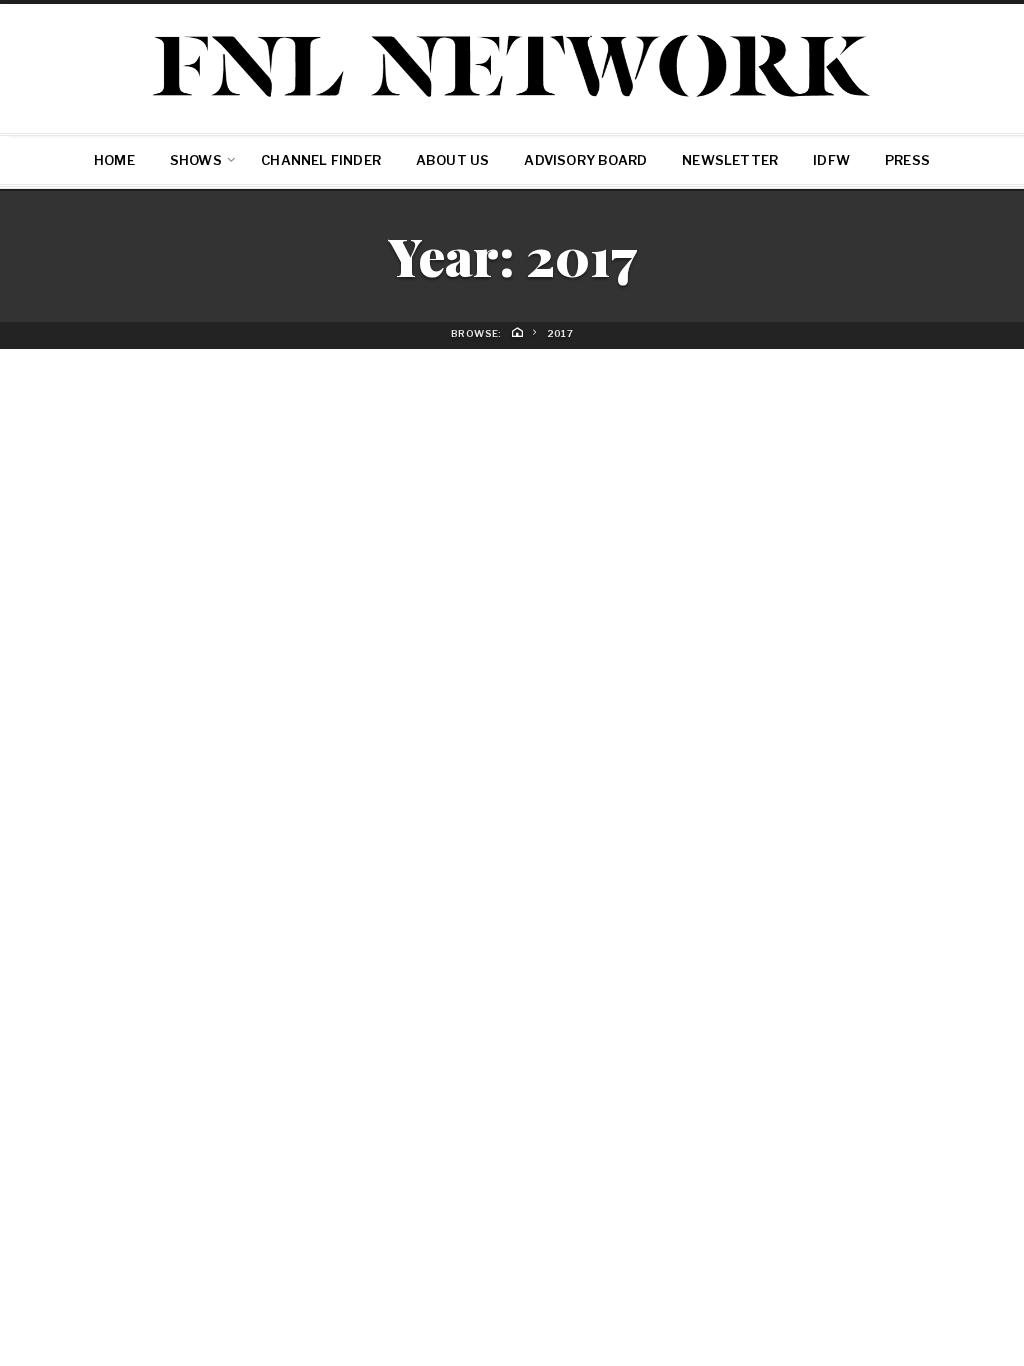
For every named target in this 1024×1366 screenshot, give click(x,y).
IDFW (831, 160)
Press (907, 160)
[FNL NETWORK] (512, 65)
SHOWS (196, 160)
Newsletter (730, 160)
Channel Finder (321, 160)
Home (114, 160)
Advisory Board (585, 160)
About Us (453, 160)
